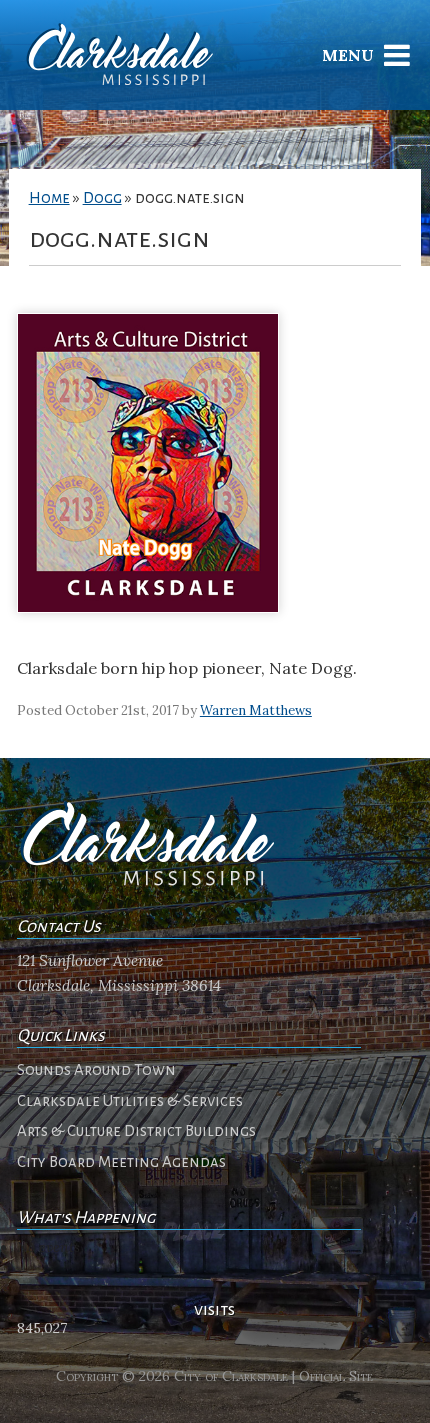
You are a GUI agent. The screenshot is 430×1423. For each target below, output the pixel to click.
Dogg (102, 198)
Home (49, 198)
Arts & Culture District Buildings (136, 1131)
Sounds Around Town (96, 1070)
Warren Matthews (256, 710)
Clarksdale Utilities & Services (130, 1101)
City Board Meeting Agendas (121, 1162)
